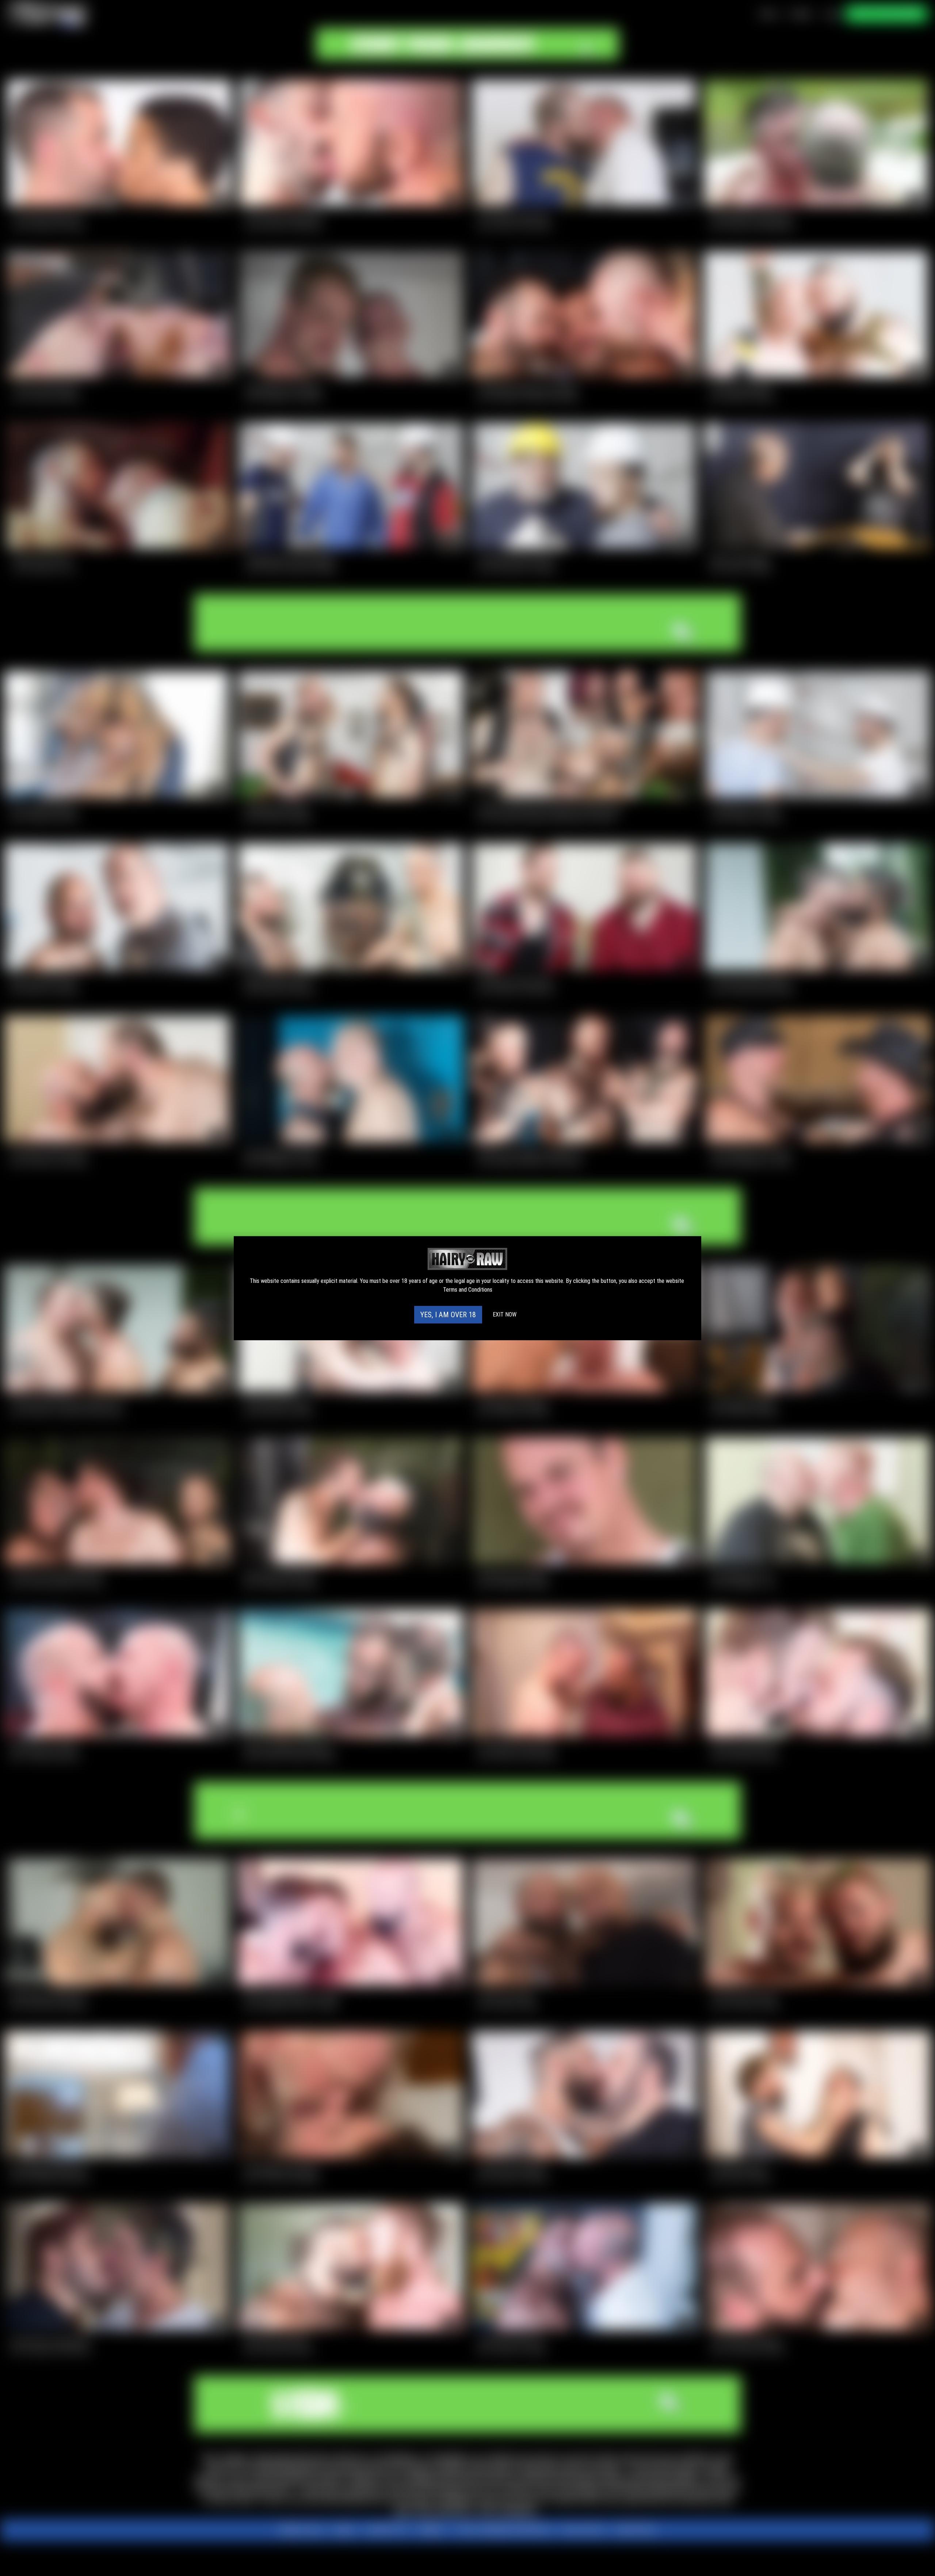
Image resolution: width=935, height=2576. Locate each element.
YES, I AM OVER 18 (448, 1315)
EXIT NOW (505, 1314)
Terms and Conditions (468, 1290)
